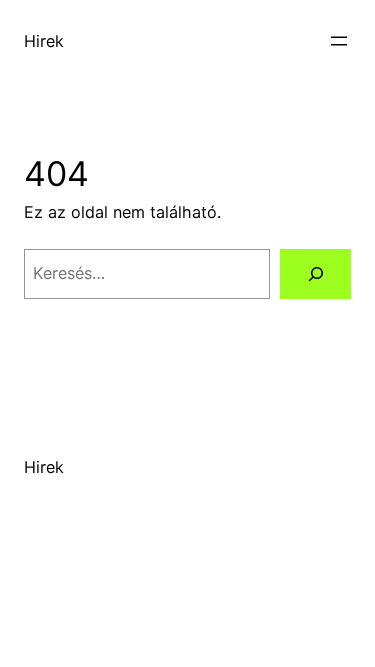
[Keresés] (315, 274)
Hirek (44, 41)
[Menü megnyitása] (339, 41)
